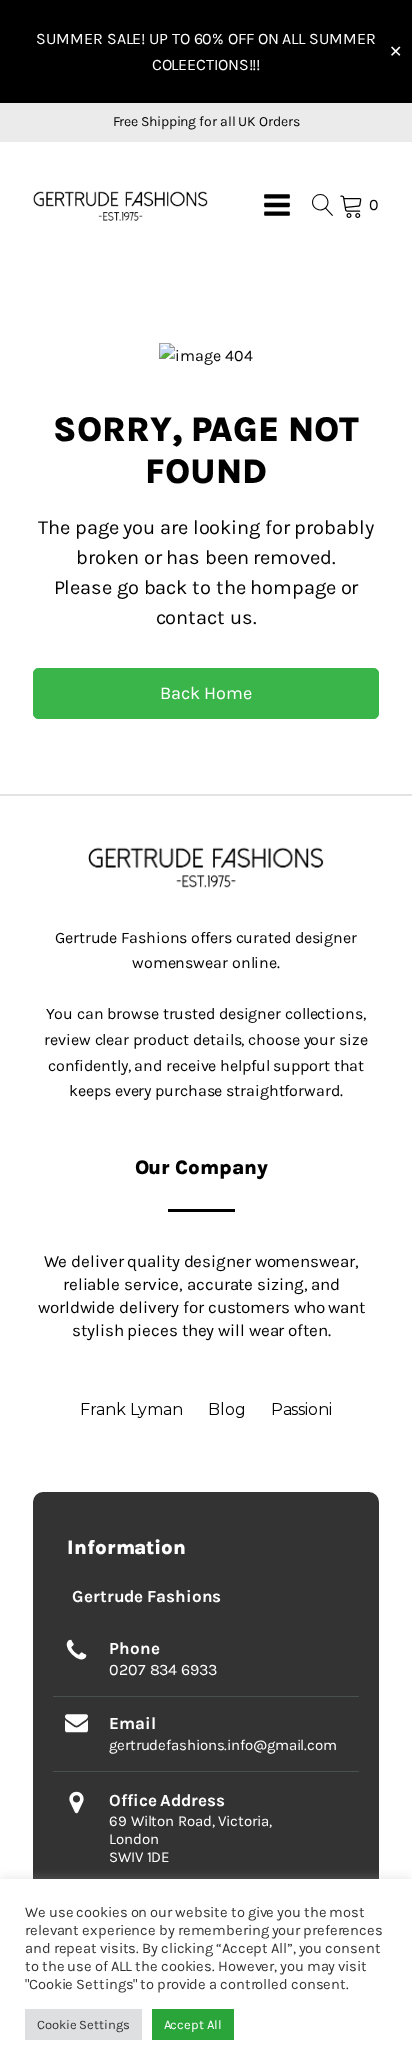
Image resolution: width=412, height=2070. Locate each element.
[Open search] (323, 205)
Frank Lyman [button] (131, 1409)
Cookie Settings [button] (83, 2024)
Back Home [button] (205, 693)
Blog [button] (227, 1409)
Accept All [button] (193, 2024)
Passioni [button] (301, 1409)
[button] (120, 205)
